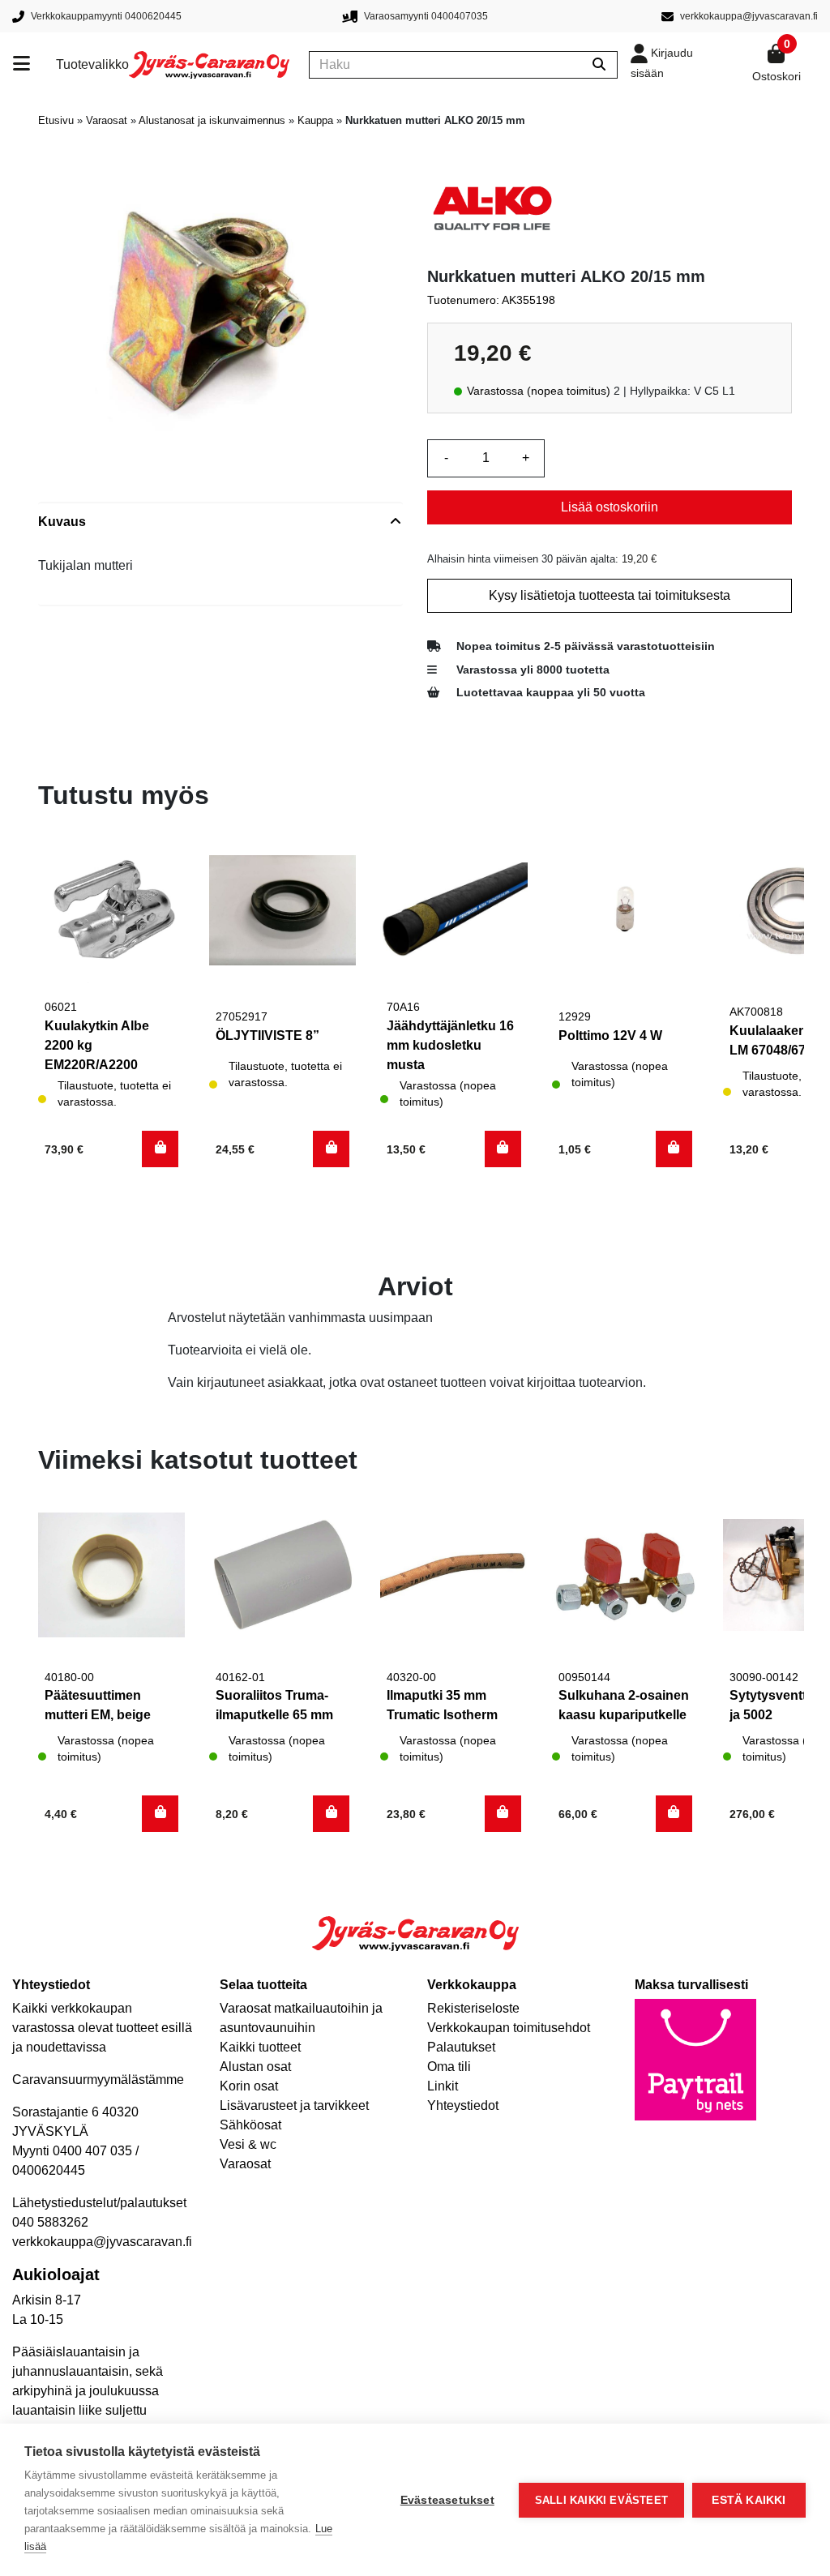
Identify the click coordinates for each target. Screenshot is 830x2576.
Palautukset (461, 2047)
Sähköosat (250, 2125)
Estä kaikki (749, 2500)
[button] (160, 1149)
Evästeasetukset (447, 2500)
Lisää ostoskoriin (610, 507)
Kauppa (315, 120)
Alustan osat (255, 2067)
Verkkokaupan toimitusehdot (509, 2028)
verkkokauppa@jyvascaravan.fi (102, 2242)
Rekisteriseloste (473, 2008)
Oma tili (449, 2067)
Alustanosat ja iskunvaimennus (212, 120)
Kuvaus (62, 522)
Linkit (443, 2086)
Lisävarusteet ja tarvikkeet (294, 2105)
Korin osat (249, 2086)
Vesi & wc (248, 2144)
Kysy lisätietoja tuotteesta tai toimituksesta (610, 595)
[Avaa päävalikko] (34, 65)
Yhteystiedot (463, 2105)
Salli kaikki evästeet (601, 2500)
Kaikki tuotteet (260, 2047)
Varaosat (107, 120)
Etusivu (56, 120)
